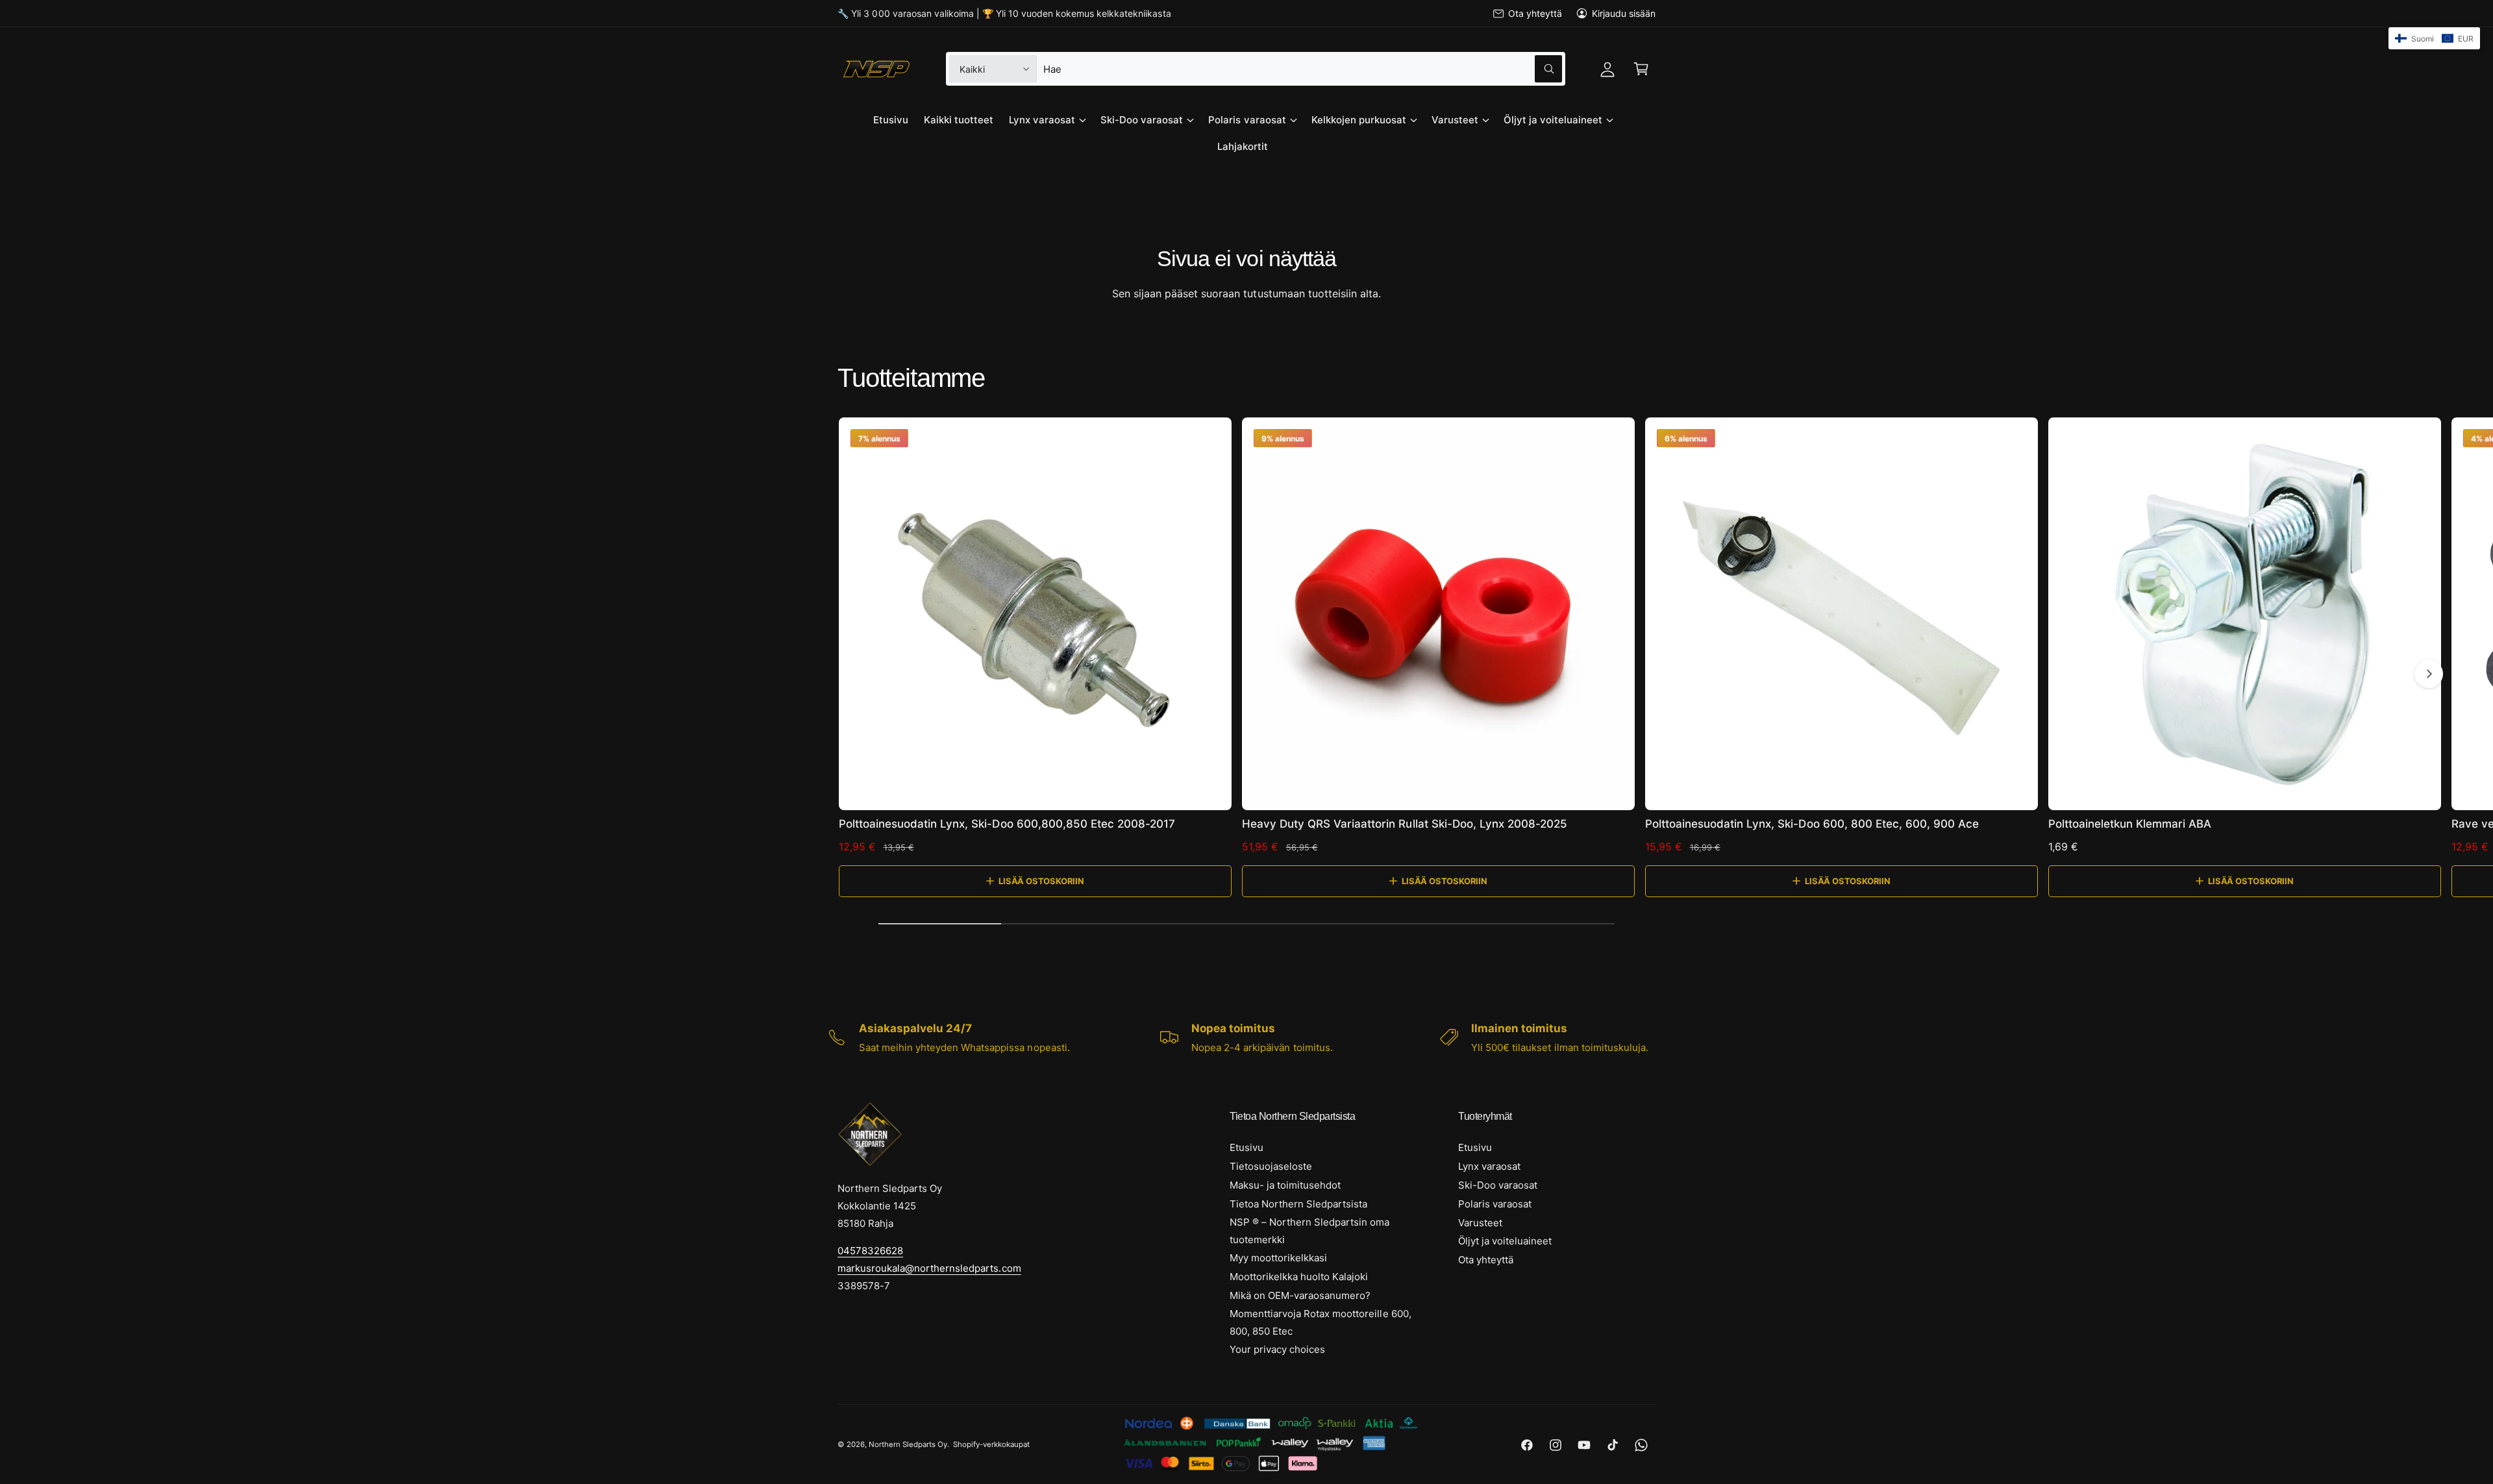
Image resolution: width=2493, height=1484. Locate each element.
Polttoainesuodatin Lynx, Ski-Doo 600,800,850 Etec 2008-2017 (1007, 824)
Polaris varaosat (1247, 120)
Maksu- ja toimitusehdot (1285, 1185)
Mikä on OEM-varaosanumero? (1300, 1295)
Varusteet (1455, 120)
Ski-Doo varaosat (1142, 120)
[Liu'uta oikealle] (2429, 674)
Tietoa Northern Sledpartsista (1298, 1204)
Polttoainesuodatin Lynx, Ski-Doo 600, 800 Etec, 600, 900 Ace (1812, 824)
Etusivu (1246, 1147)
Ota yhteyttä (1535, 13)
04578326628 (870, 1251)
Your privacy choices (1277, 1349)
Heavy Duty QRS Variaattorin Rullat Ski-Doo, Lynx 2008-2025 (1405, 824)
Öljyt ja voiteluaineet (1553, 120)
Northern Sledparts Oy (908, 1444)
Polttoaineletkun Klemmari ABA (2130, 824)
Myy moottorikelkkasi (1278, 1258)
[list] (1246, 1037)
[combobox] (1302, 69)
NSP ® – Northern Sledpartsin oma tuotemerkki (1310, 1231)
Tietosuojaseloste (1271, 1166)
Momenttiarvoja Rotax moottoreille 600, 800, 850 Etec (1321, 1322)
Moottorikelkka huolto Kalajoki (1299, 1277)
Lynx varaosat (1042, 120)
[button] (1641, 69)
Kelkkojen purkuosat (1359, 120)
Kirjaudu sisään (1624, 13)
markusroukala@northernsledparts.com (929, 1268)
